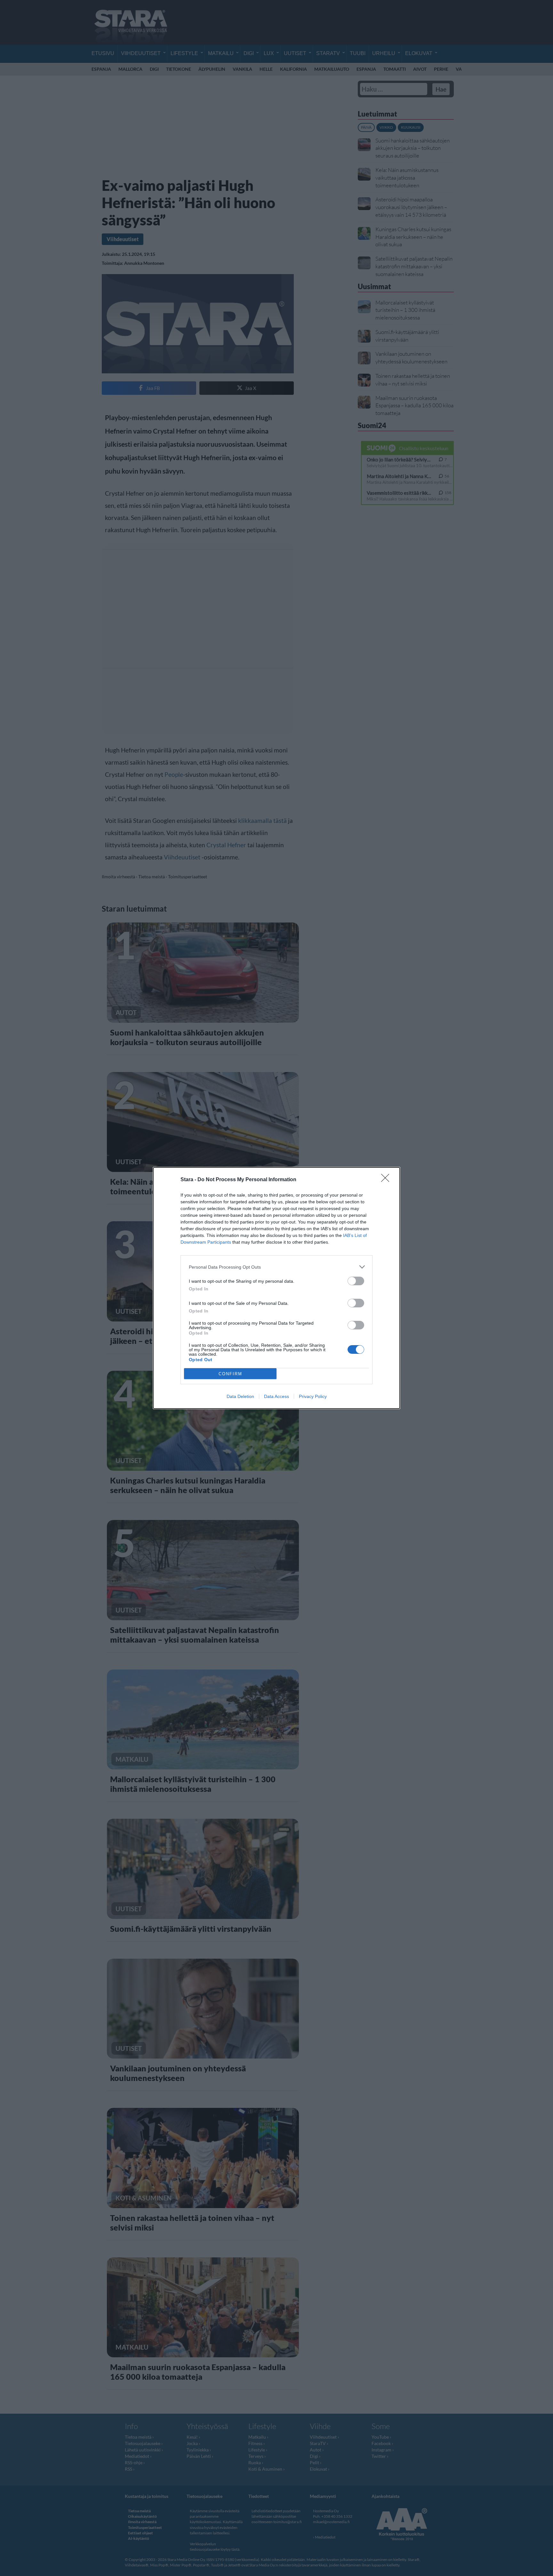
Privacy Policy (313, 1396)
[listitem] (276, 1267)
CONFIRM (230, 1374)
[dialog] (276, 1288)
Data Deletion (240, 1396)
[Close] (387, 1180)
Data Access (276, 1396)
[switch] (356, 1281)
